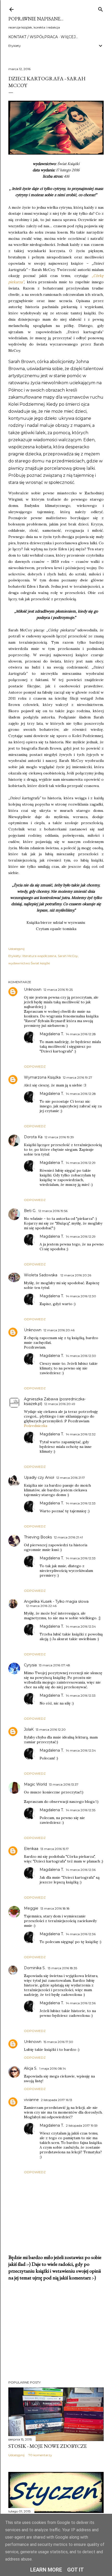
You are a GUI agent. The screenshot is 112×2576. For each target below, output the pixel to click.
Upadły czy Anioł (39, 1477)
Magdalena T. (52, 1034)
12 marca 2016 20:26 (76, 1275)
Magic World (35, 1784)
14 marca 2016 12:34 (81, 1626)
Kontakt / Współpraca (33, 37)
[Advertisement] (56, 2331)
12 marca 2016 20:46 (59, 1330)
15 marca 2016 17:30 (58, 2042)
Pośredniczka (36, 1426)
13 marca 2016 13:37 (64, 1784)
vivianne (31, 2100)
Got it (76, 2570)
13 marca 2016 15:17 (55, 1849)
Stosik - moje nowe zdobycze (48, 2446)
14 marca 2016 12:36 (81, 1870)
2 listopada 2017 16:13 (57, 2100)
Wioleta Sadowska (41, 1275)
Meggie (31, 1908)
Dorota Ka (33, 1137)
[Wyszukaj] (101, 8)
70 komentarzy (40, 2455)
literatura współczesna (39, 956)
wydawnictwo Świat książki (29, 963)
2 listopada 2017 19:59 (82, 2125)
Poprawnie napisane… (36, 19)
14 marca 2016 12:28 (81, 1034)
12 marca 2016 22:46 (41, 1606)
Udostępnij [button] (16, 949)
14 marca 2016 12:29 (81, 1163)
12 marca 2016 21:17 (71, 1478)
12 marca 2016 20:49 (60, 1404)
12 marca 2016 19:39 (59, 1137)
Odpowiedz (35, 1066)
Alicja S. (31, 2068)
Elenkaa (31, 1849)
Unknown (33, 989)
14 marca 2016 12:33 (81, 1503)
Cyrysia (30, 1665)
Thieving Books (38, 1537)
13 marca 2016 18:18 (55, 1908)
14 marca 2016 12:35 (81, 1810)
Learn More (46, 2570)
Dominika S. (35, 1968)
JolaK (29, 1729)
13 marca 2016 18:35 (62, 1968)
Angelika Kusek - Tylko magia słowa (56, 1601)
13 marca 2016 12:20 (51, 1729)
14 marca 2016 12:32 (81, 1434)
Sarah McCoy (68, 956)
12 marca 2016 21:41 (68, 1537)
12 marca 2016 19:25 (58, 990)
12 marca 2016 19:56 (53, 1211)
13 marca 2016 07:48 (54, 1665)
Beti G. (30, 1211)
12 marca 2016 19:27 (77, 1077)
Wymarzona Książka (42, 1077)
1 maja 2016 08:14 (53, 2068)
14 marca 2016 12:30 (81, 1296)
